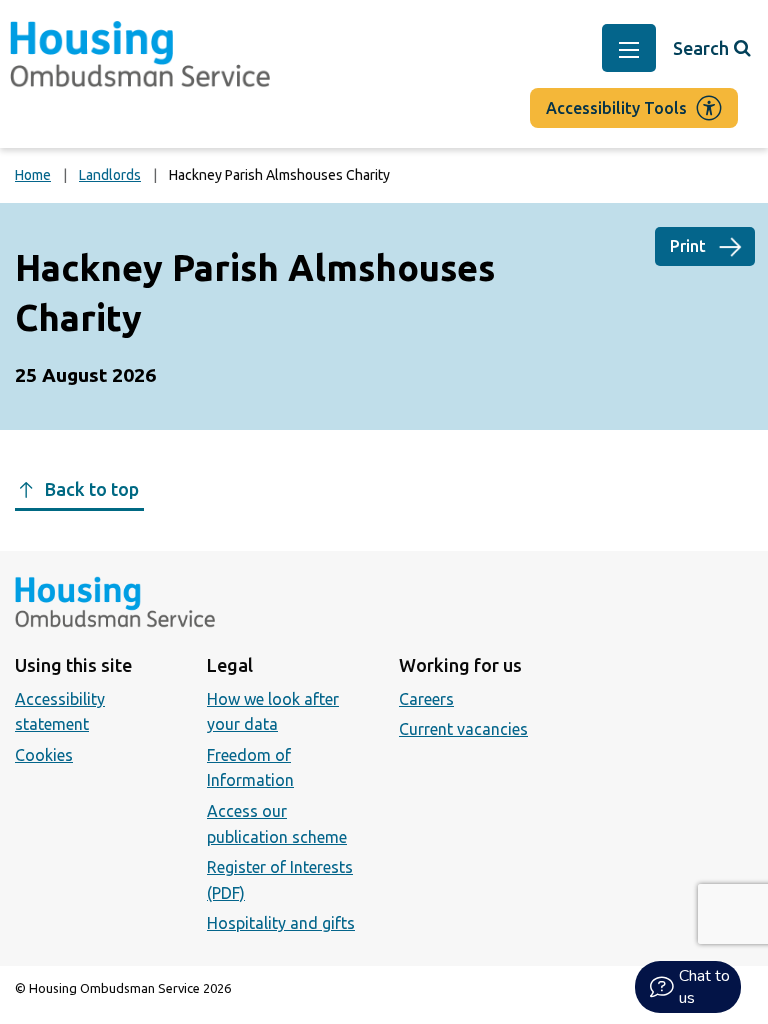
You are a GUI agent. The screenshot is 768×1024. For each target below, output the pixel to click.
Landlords (110, 175)
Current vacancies (463, 729)
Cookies (44, 755)
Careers (426, 699)
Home (33, 175)
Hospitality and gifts (281, 923)
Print (688, 246)
